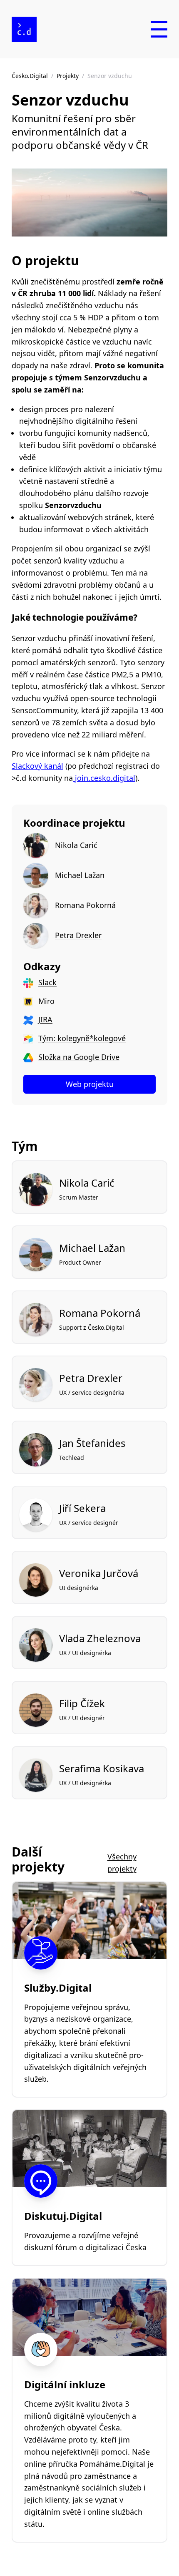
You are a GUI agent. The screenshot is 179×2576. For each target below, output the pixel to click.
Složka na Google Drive (79, 1057)
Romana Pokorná (85, 905)
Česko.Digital (30, 76)
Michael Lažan (80, 875)
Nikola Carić (76, 845)
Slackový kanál (37, 766)
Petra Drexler (78, 935)
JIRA (45, 1019)
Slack (47, 982)
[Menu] (159, 29)
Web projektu (90, 1084)
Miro (46, 1001)
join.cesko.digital (104, 778)
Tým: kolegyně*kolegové (82, 1038)
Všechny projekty (122, 1863)
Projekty (68, 76)
